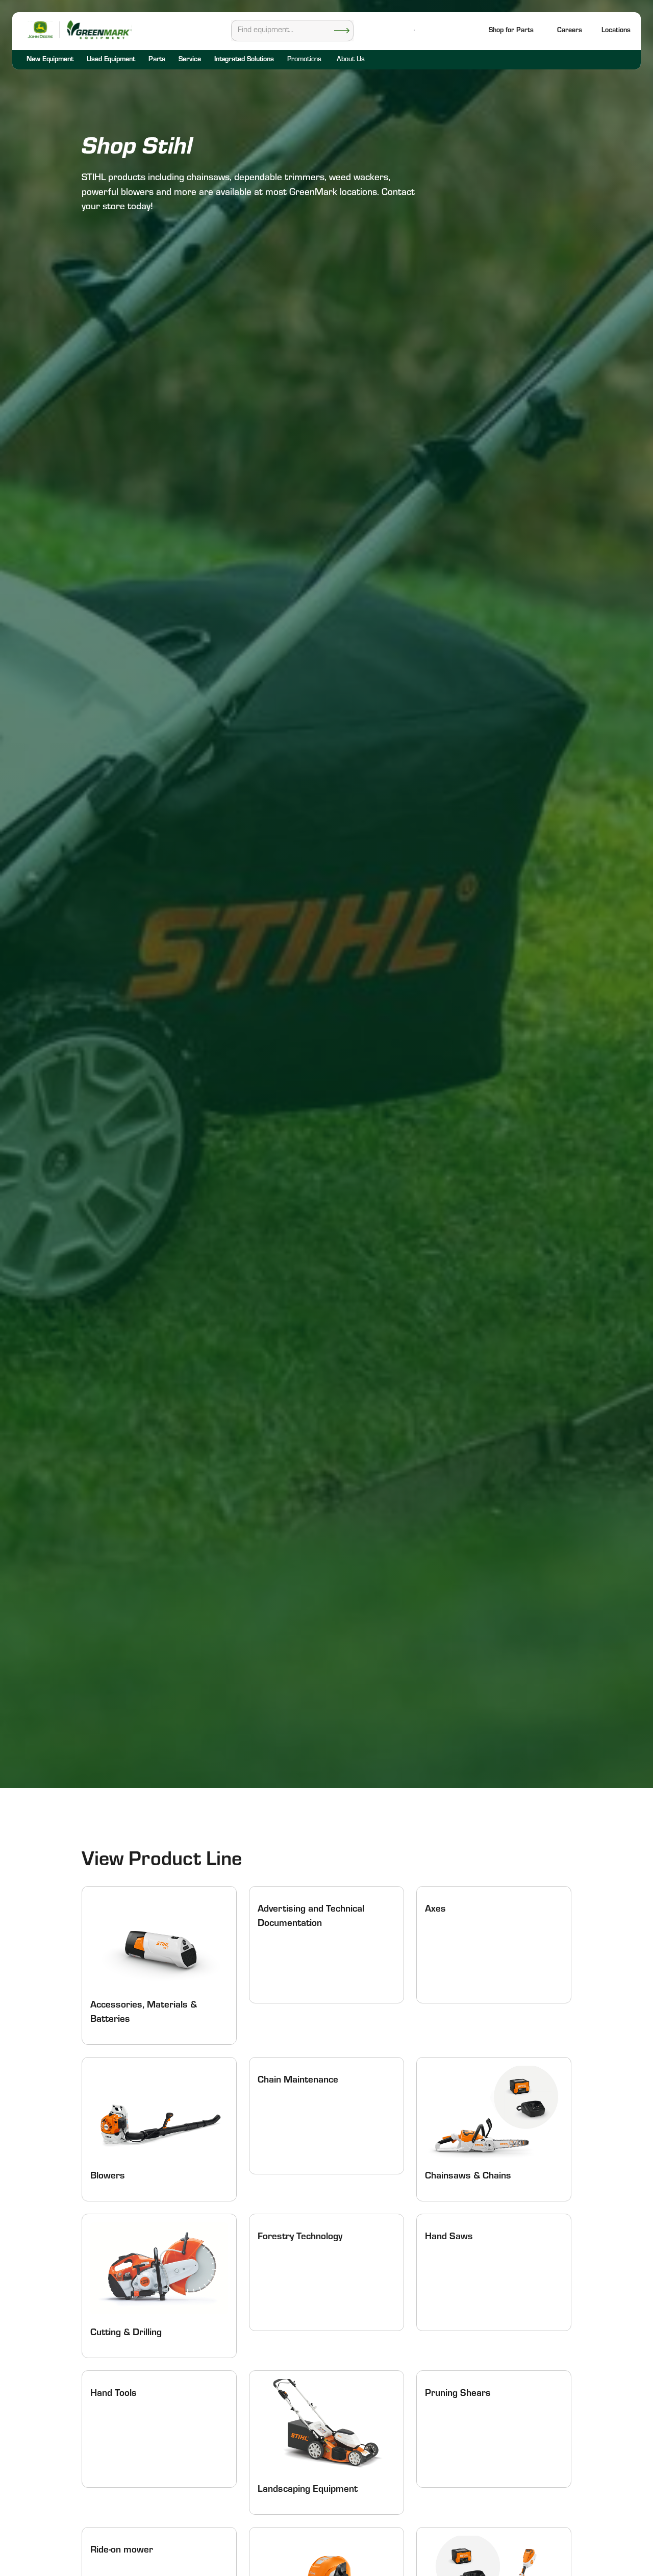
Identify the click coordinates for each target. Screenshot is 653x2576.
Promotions (304, 60)
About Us (350, 60)
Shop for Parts (511, 31)
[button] (616, 31)
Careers (570, 31)
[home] (99, 30)
